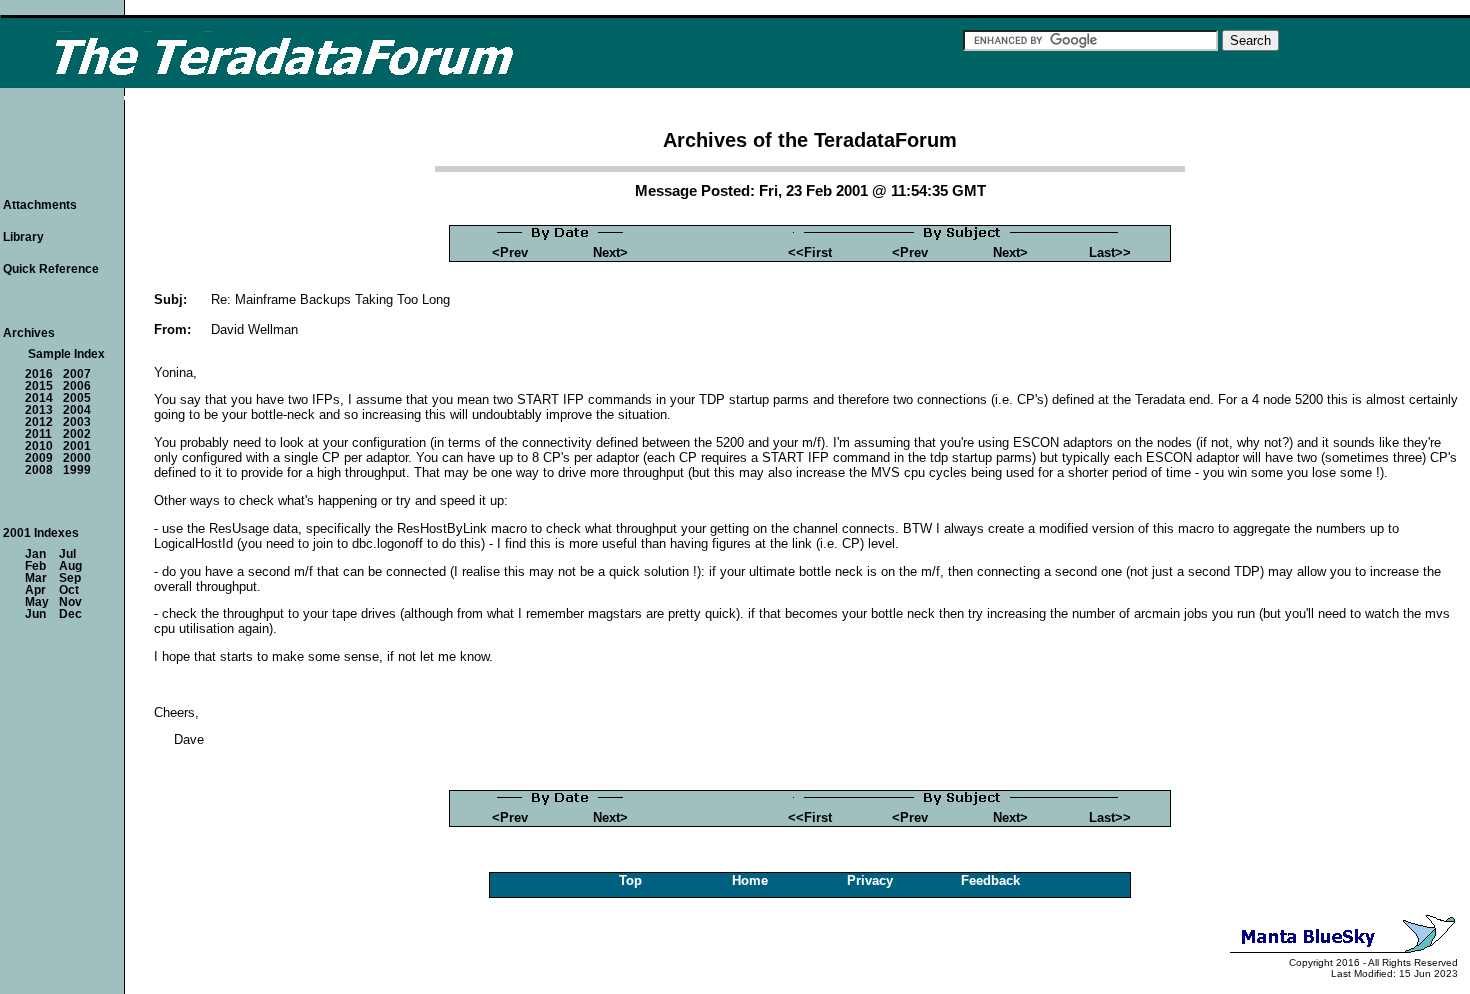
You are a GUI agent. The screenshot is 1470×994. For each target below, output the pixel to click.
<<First (810, 252)
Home (750, 880)
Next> (610, 252)
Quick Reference (51, 269)
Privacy (870, 880)
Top (630, 880)
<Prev (510, 252)
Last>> (1110, 252)
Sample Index (66, 354)
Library (23, 237)
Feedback (990, 880)
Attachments (40, 205)
